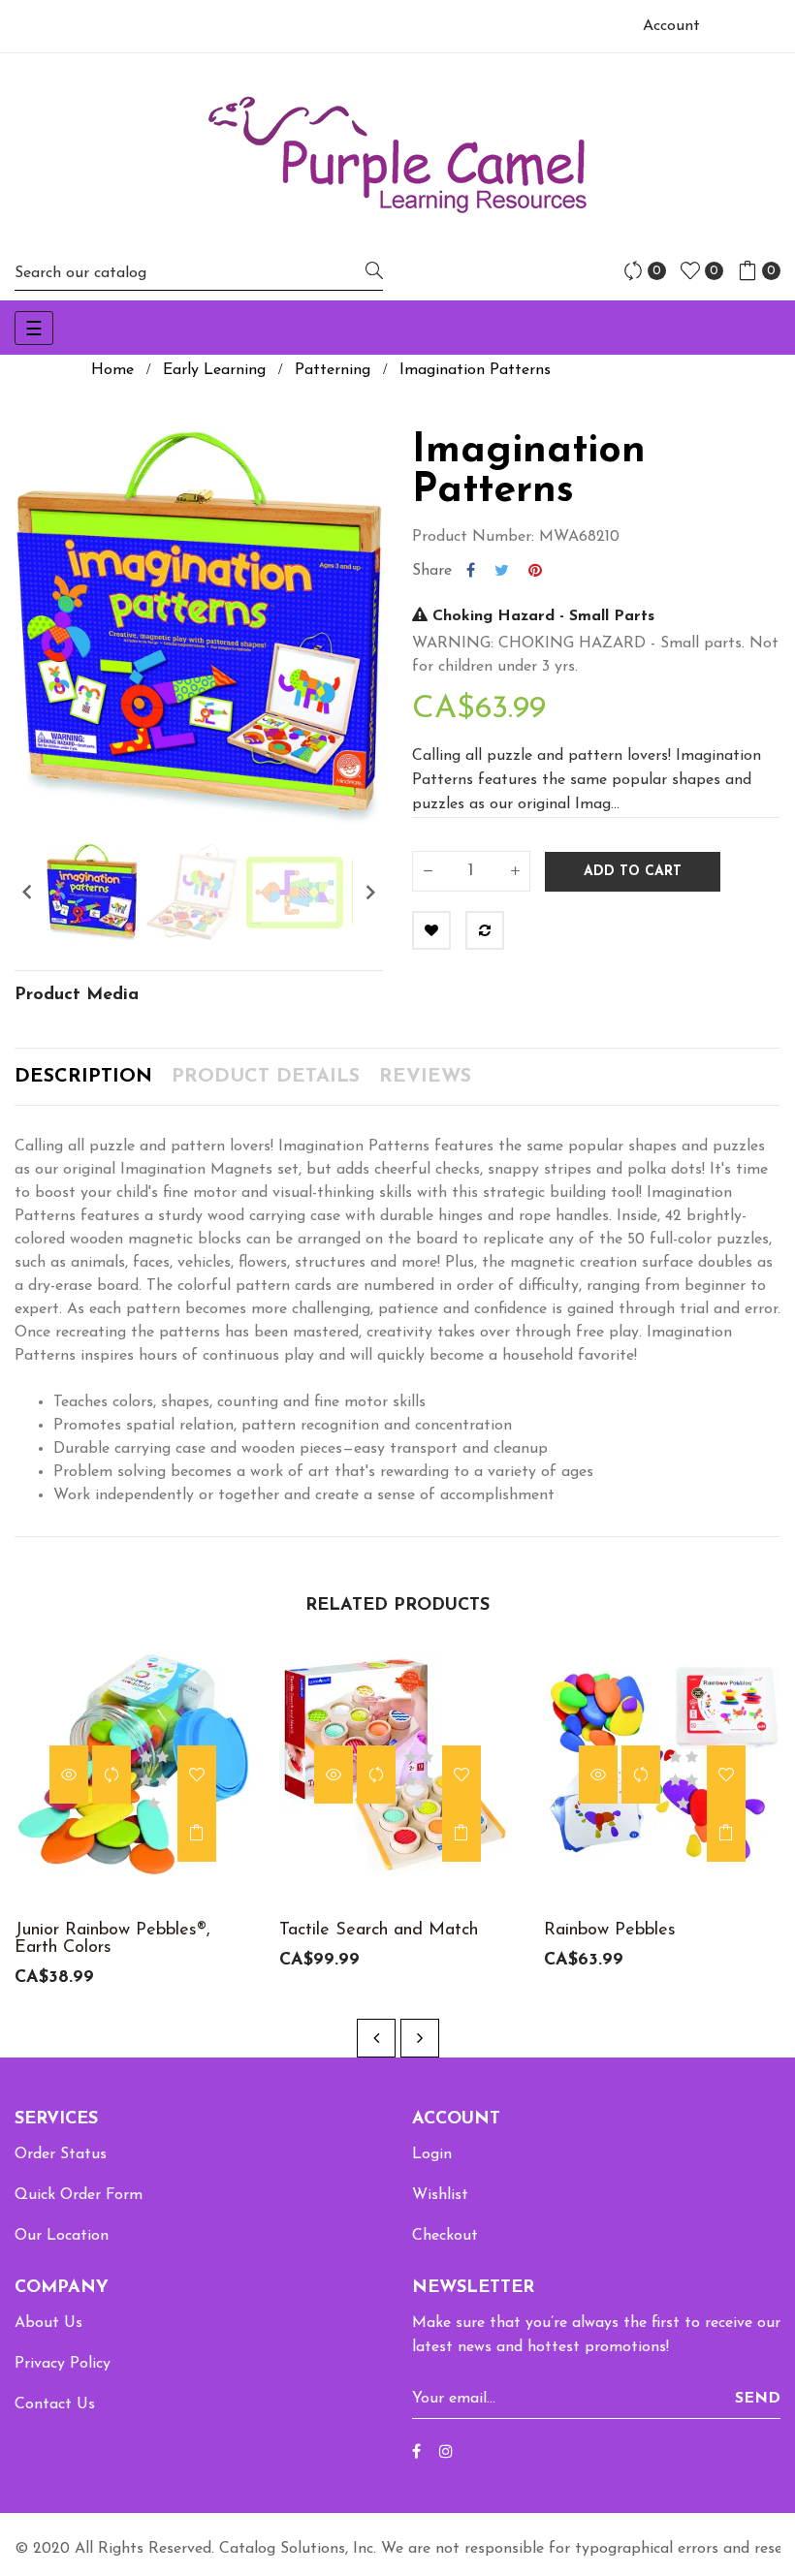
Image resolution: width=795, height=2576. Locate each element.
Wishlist (440, 2195)
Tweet (502, 571)
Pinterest (535, 571)
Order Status (61, 2154)
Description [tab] (83, 1077)
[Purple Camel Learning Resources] (397, 155)
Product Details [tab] (266, 1077)
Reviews (425, 1077)
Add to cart (633, 872)
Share (471, 571)
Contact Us (55, 2404)
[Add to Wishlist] (431, 930)
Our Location (62, 2236)
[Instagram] (446, 2453)
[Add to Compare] (485, 930)
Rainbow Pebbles (610, 1931)
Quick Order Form (79, 2195)
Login (432, 2154)
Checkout (445, 2236)
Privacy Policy (63, 2364)
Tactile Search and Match (379, 1931)
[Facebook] (416, 2453)
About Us (48, 2323)
